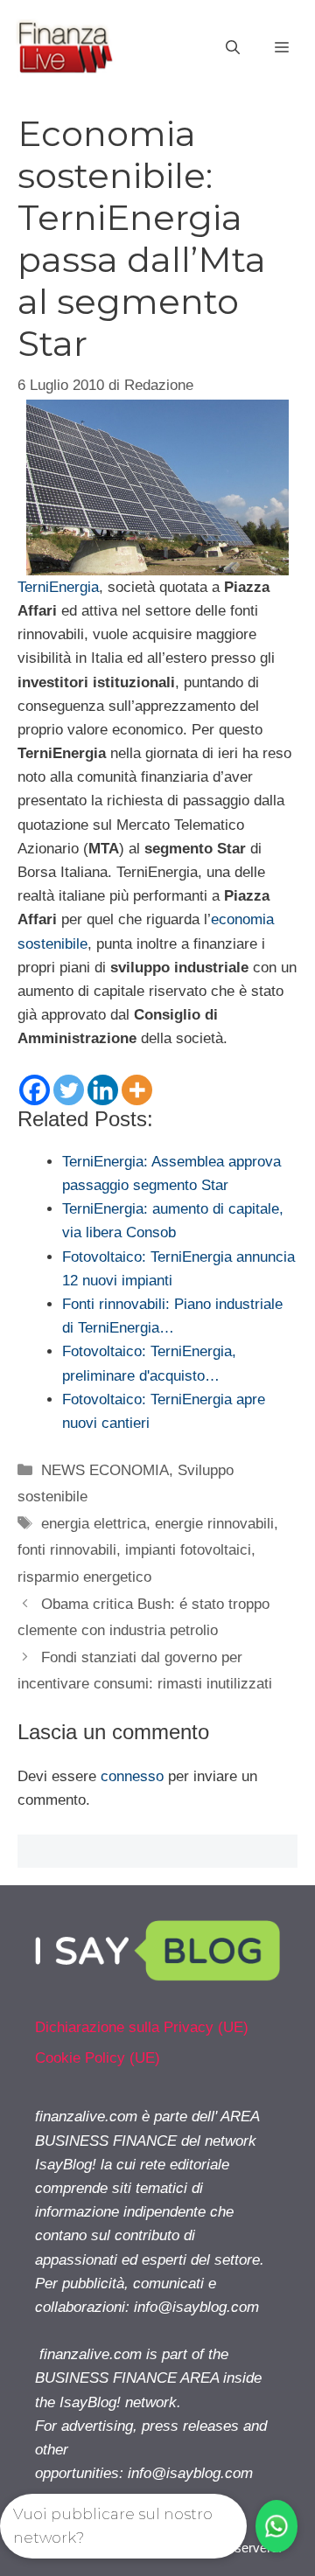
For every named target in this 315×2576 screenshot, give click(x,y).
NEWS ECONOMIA (105, 1470)
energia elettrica (94, 1524)
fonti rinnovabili (67, 1550)
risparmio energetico (84, 1577)
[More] (137, 1090)
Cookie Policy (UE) (98, 2058)
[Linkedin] (103, 1090)
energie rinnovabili (214, 1524)
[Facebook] (35, 1090)
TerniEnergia (58, 587)
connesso (132, 1776)
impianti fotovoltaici (188, 1550)
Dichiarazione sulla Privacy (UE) (142, 2027)
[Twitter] (69, 1090)
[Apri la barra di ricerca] (233, 48)
